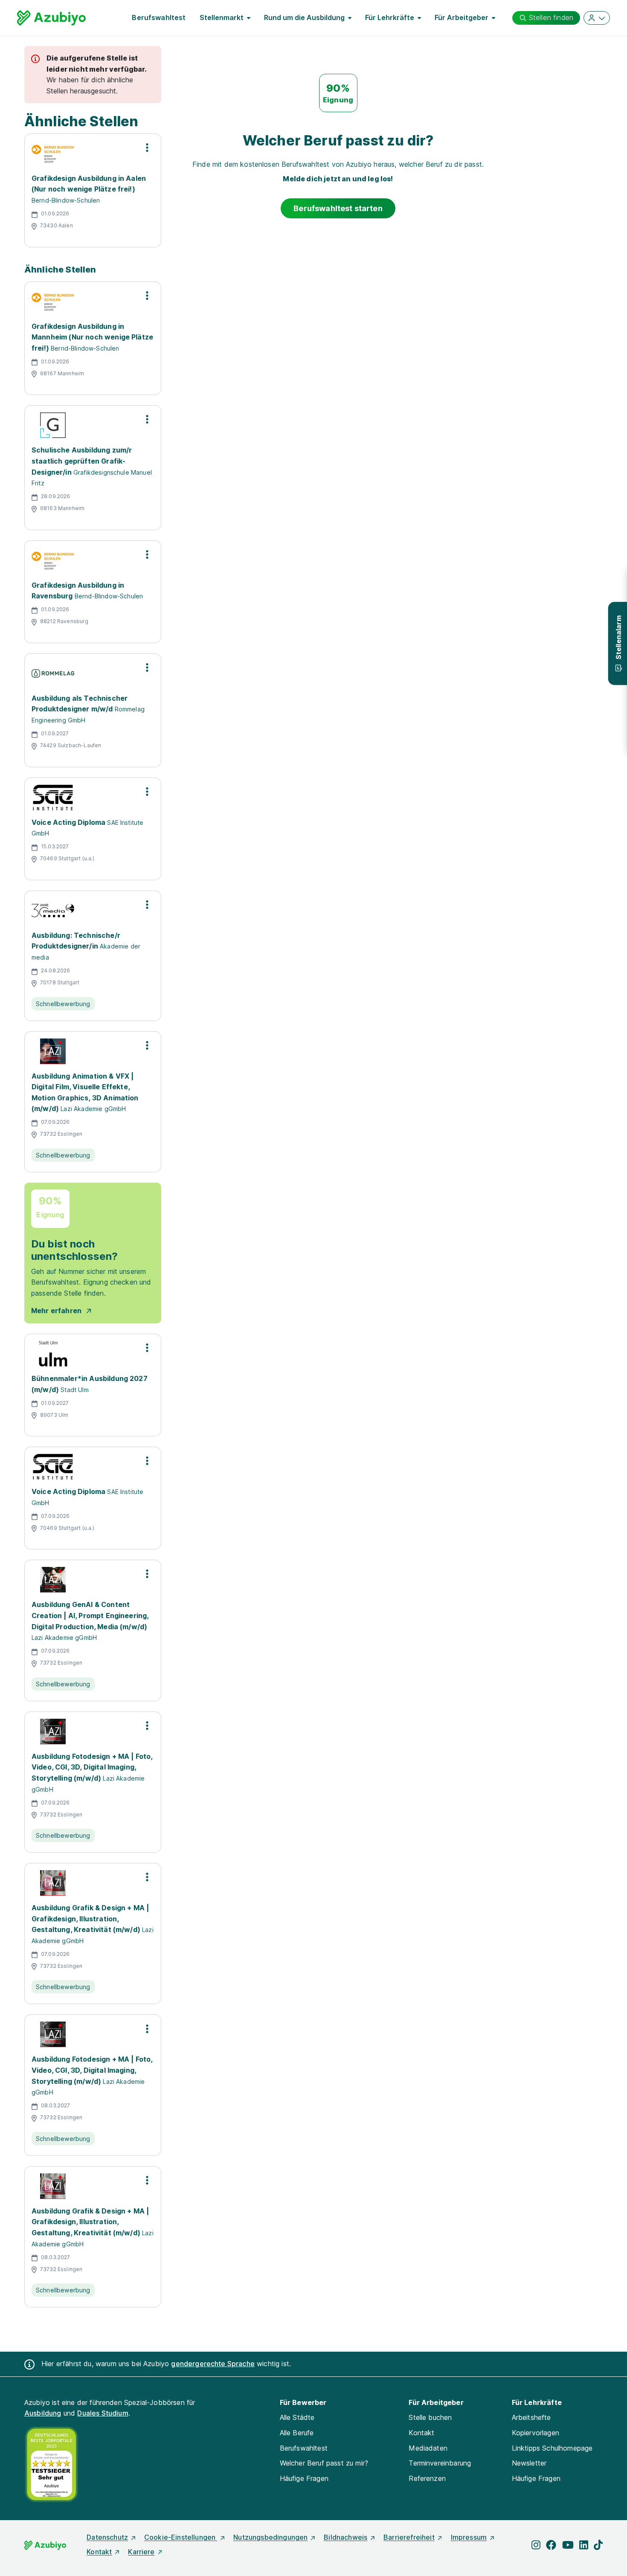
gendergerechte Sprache (213, 2364)
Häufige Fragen (304, 2478)
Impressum (469, 2537)
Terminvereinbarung (440, 2463)
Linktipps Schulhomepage (552, 2448)
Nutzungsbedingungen (270, 2537)
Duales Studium (103, 2413)
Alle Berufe (297, 2433)
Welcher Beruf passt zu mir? (324, 2463)
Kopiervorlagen (536, 2433)
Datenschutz (107, 2537)
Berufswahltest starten (338, 208)
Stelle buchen (430, 2417)
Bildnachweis (345, 2537)
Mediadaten (428, 2448)
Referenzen (427, 2478)
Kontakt (421, 2433)
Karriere (141, 2552)
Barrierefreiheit (409, 2537)
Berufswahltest (159, 17)
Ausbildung (43, 2413)
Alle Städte (297, 2417)
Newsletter (529, 2463)
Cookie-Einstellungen (181, 2537)
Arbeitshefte (531, 2417)
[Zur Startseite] (51, 18)
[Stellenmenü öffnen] (147, 148)
